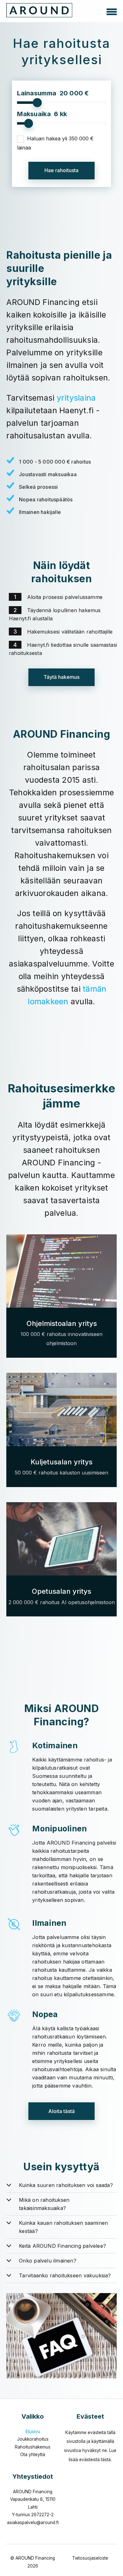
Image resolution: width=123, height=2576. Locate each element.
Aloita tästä (61, 2111)
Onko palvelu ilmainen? (48, 2261)
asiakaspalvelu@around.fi (33, 2522)
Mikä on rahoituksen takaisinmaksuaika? (44, 2204)
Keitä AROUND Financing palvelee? (62, 2246)
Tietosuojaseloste (90, 2558)
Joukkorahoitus (33, 2439)
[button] (112, 11)
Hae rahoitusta (61, 170)
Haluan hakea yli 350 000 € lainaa (55, 143)
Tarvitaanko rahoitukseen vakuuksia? (65, 2275)
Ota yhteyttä (33, 2455)
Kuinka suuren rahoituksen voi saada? (66, 2185)
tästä (106, 2460)
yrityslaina (76, 398)
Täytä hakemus (61, 677)
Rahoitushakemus (33, 2447)
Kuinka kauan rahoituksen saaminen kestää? (63, 2227)
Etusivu (33, 2432)
